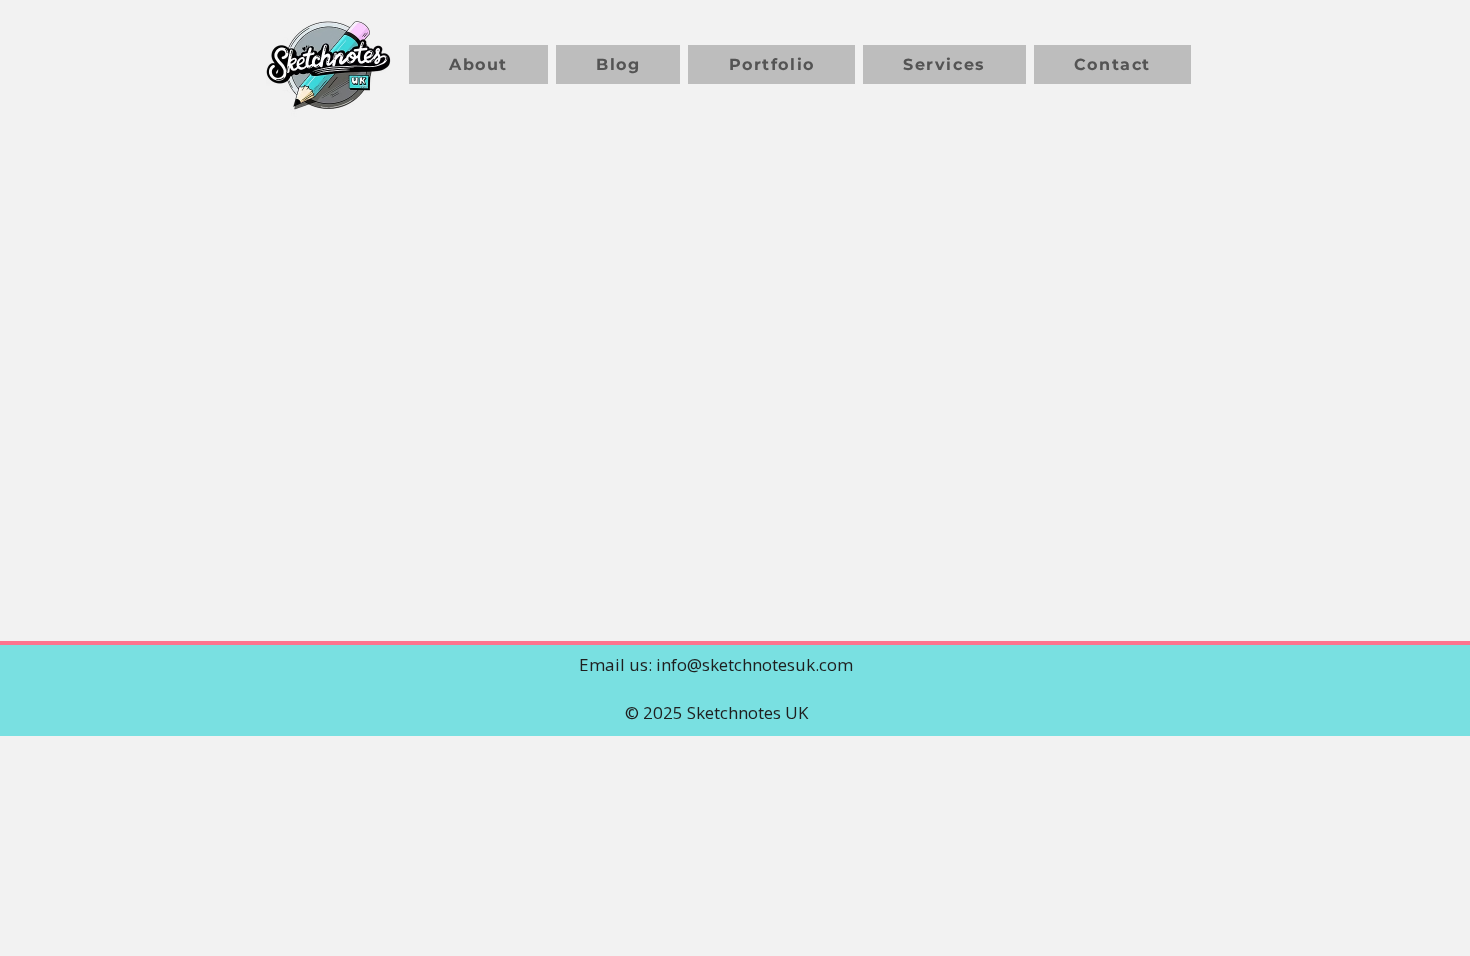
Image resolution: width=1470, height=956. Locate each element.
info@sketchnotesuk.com (754, 664)
